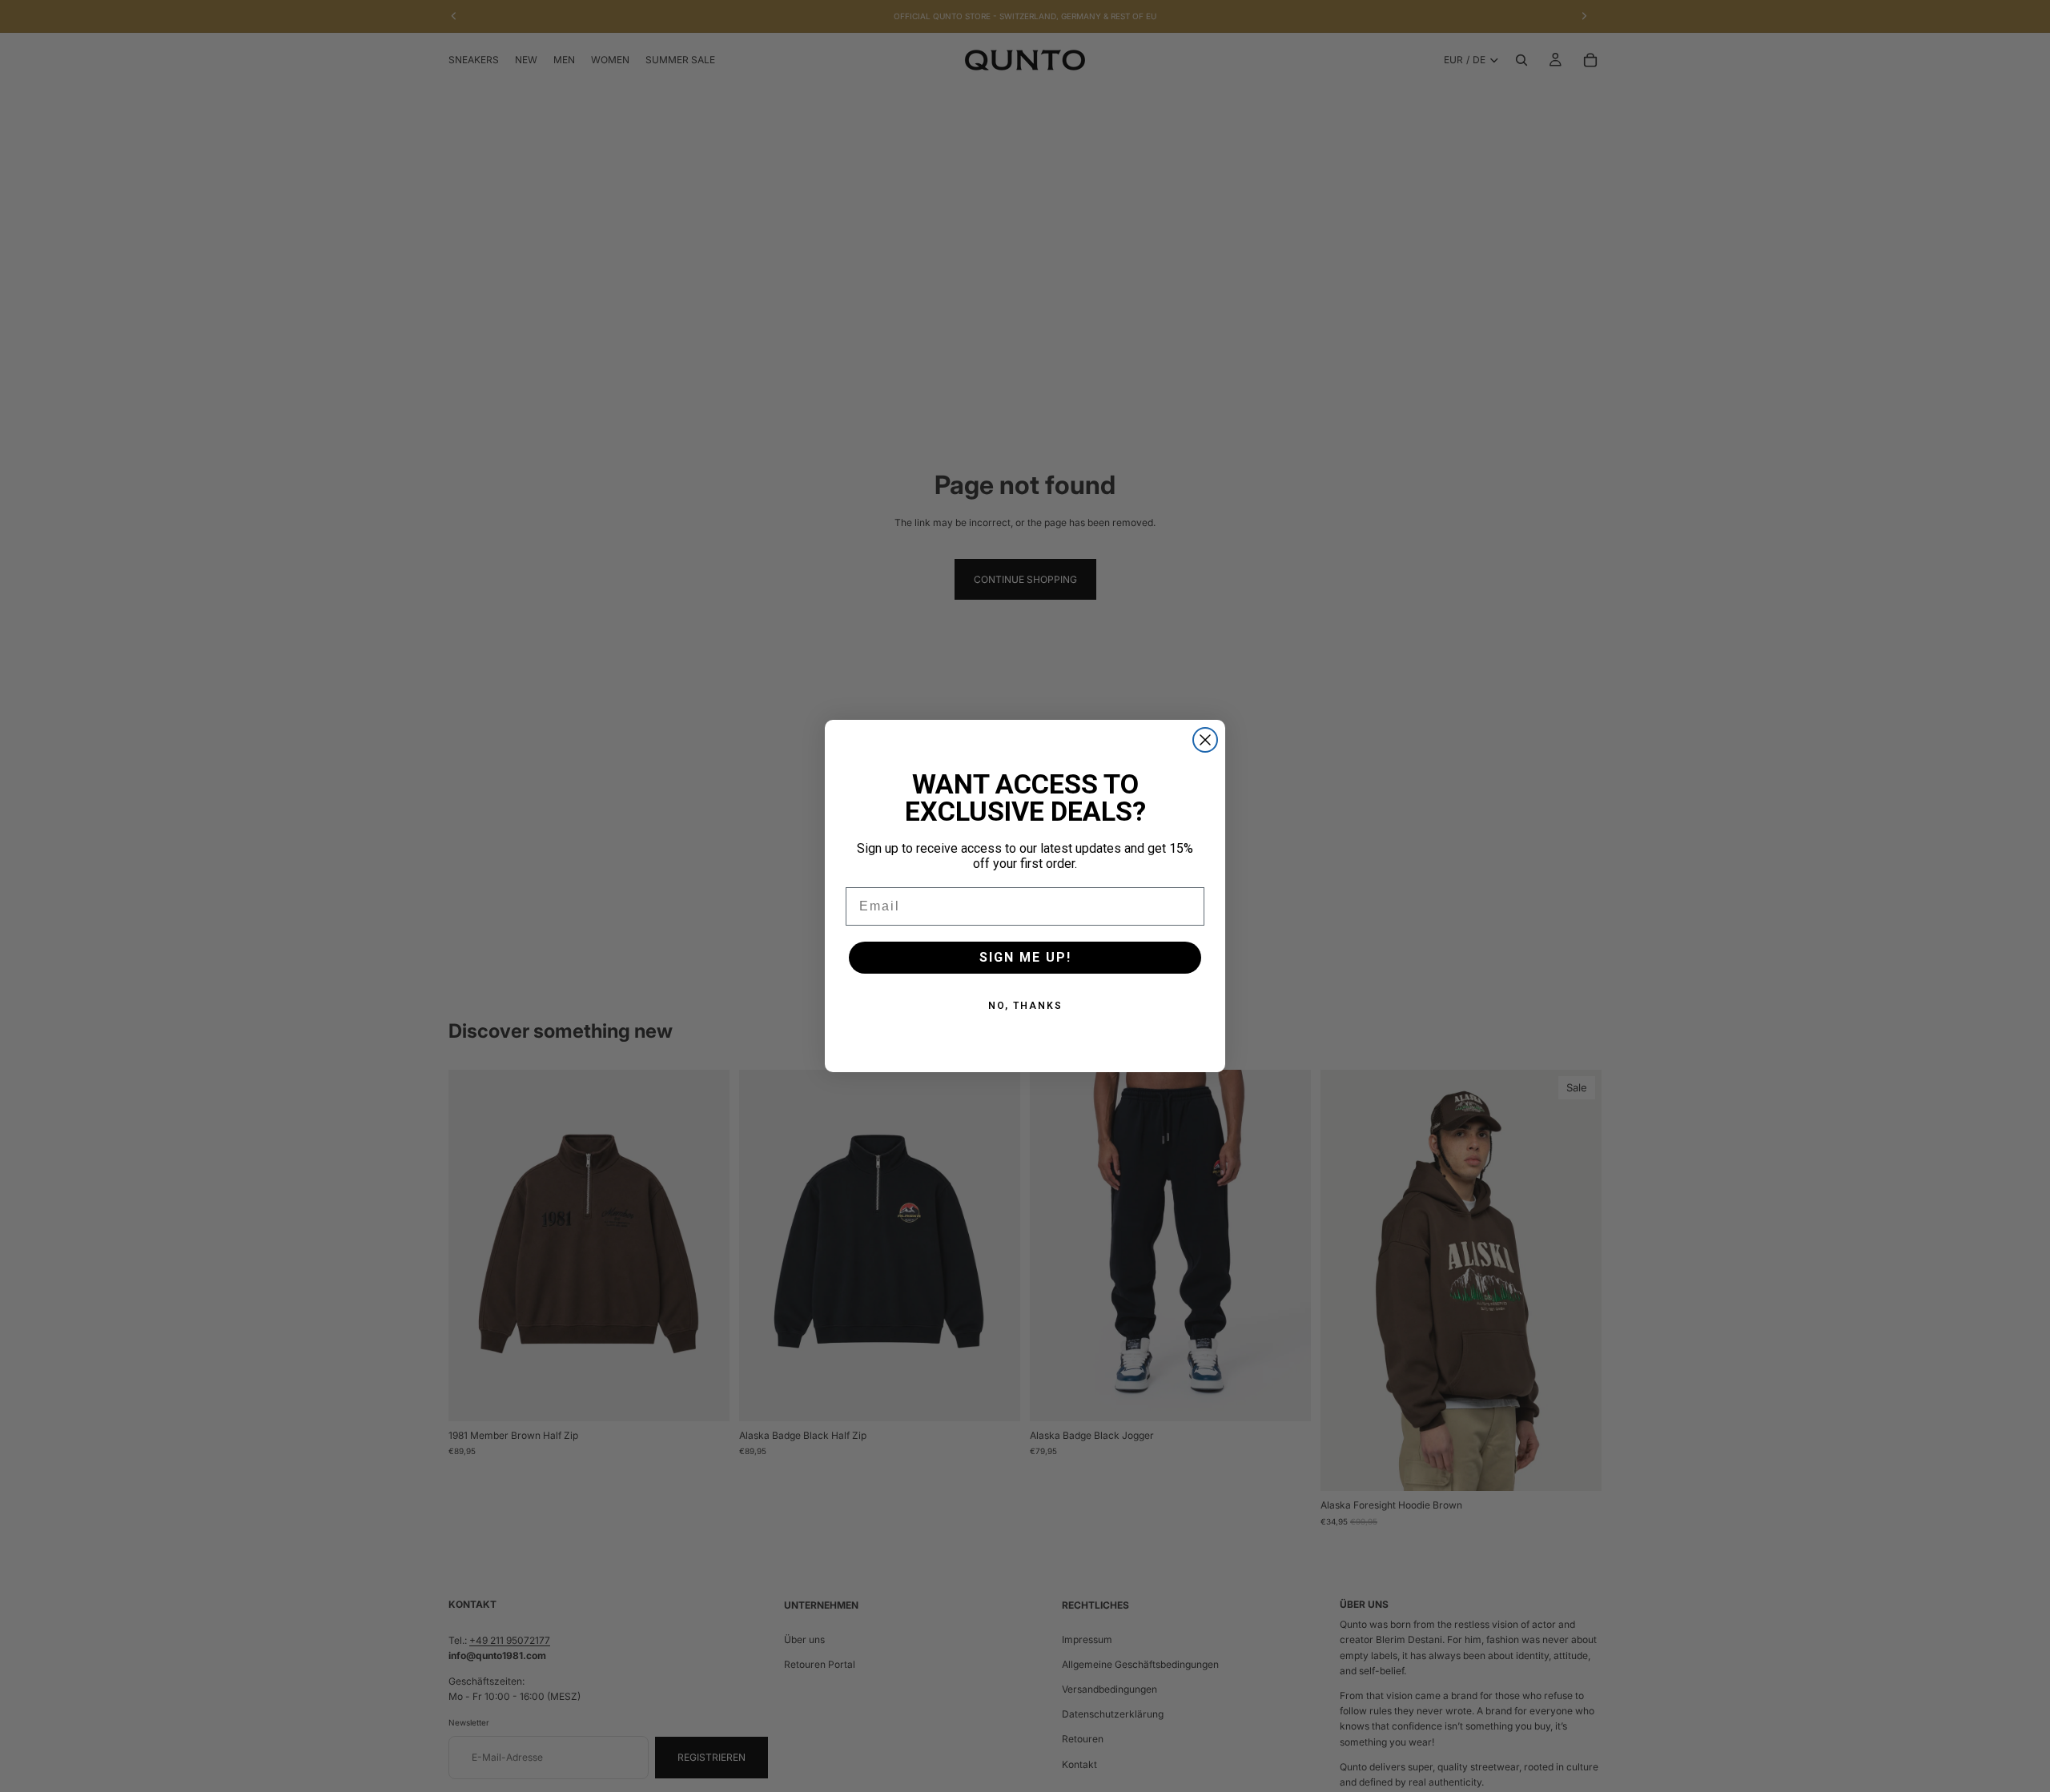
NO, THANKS (1025, 1006)
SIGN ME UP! (1025, 957)
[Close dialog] (1205, 740)
